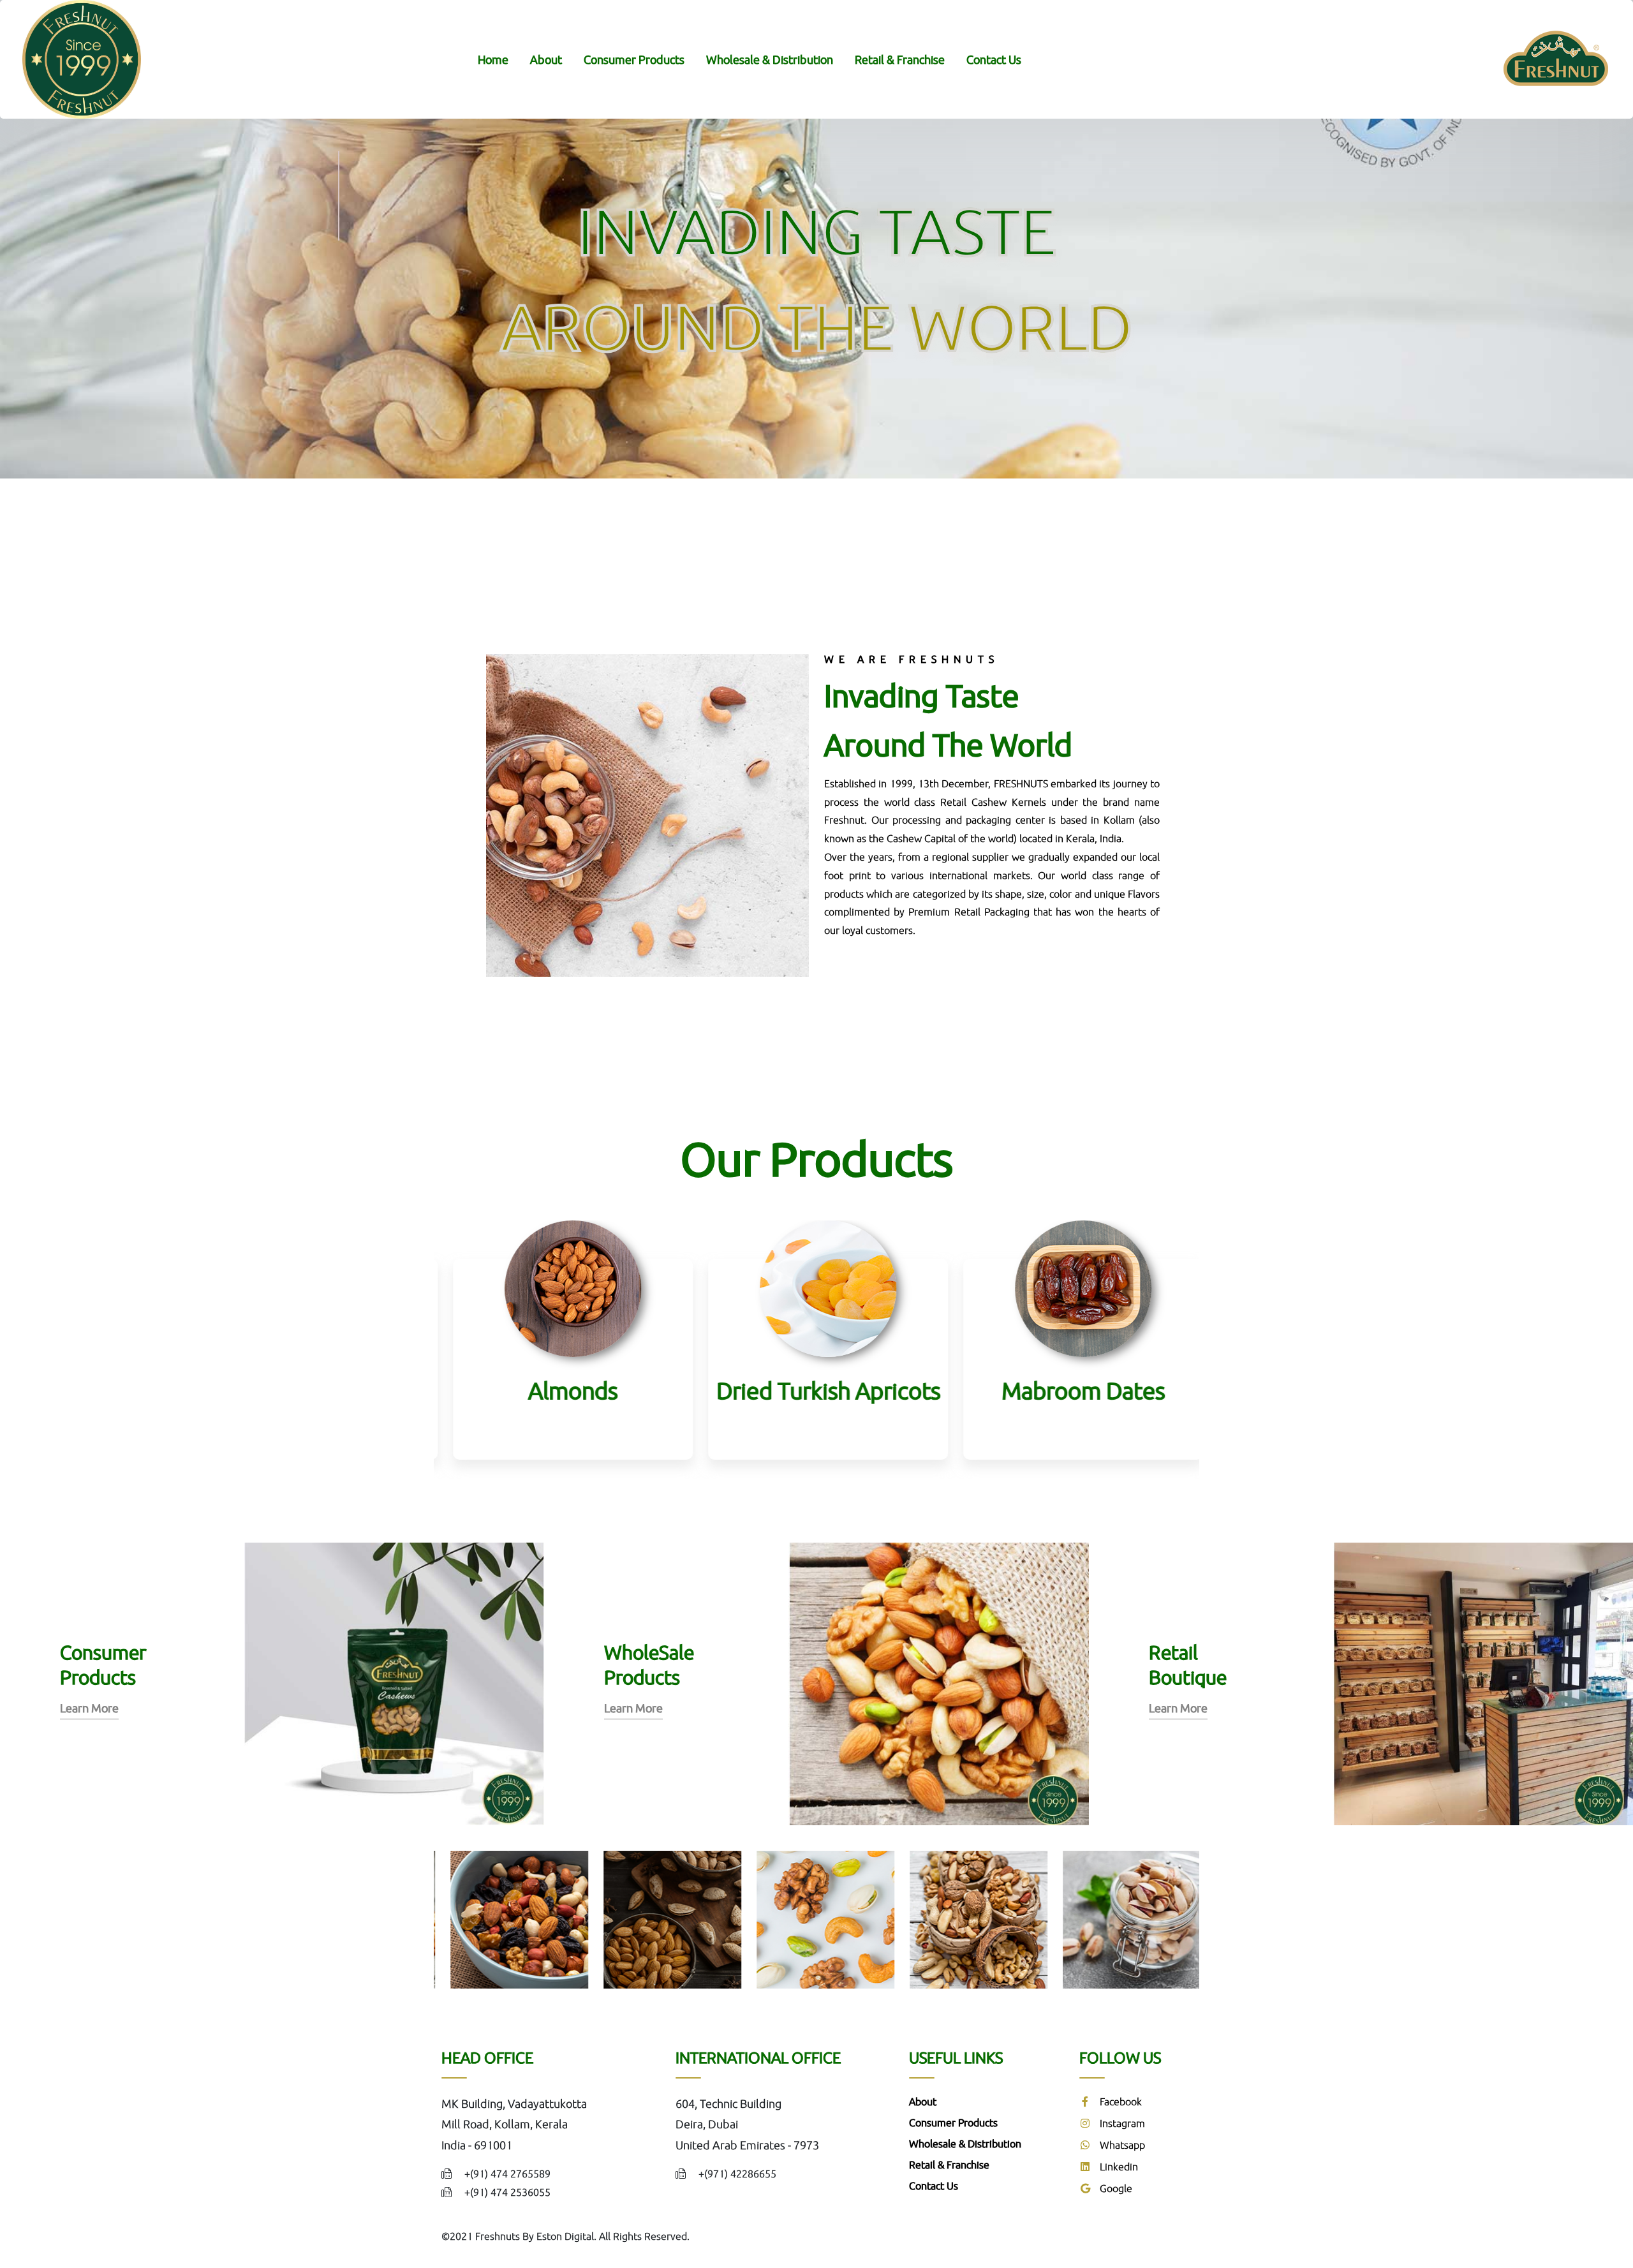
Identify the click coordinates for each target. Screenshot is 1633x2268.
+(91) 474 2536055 (507, 2192)
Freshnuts (498, 2236)
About (546, 59)
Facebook (1119, 2101)
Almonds (561, 1390)
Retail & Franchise (900, 59)
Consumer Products (634, 59)
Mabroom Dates (1072, 1390)
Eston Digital (565, 2236)
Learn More (89, 1708)
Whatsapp (1121, 2145)
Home (493, 59)
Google (1115, 2188)
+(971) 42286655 (737, 2174)
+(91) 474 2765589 (507, 2174)
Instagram (1121, 2123)
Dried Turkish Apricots (817, 1390)
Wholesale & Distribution (770, 59)
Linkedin (1118, 2167)
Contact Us (994, 59)
